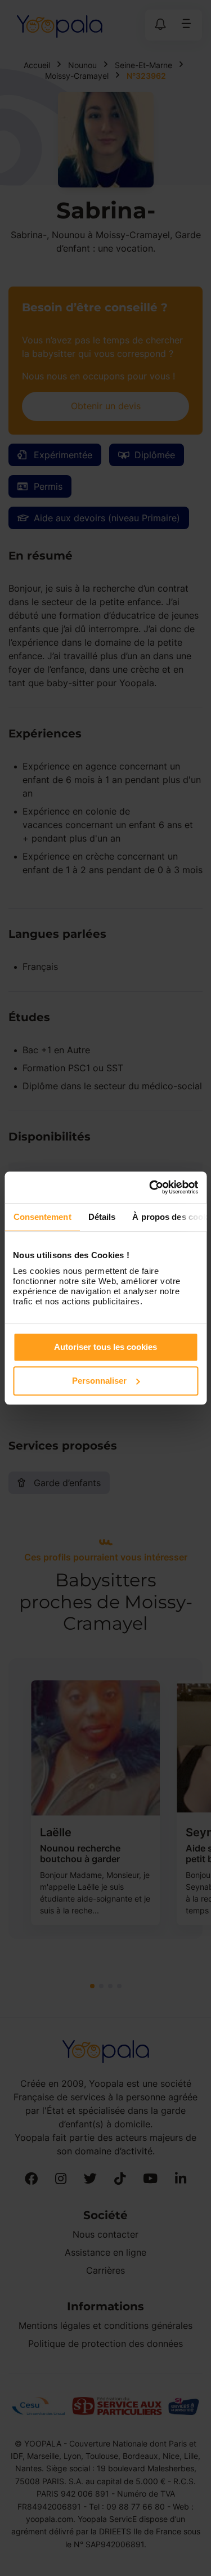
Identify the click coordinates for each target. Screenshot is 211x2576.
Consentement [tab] (42, 1217)
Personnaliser (99, 1381)
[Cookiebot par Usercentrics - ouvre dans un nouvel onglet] (150, 1187)
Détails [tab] (102, 1217)
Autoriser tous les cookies (105, 1347)
